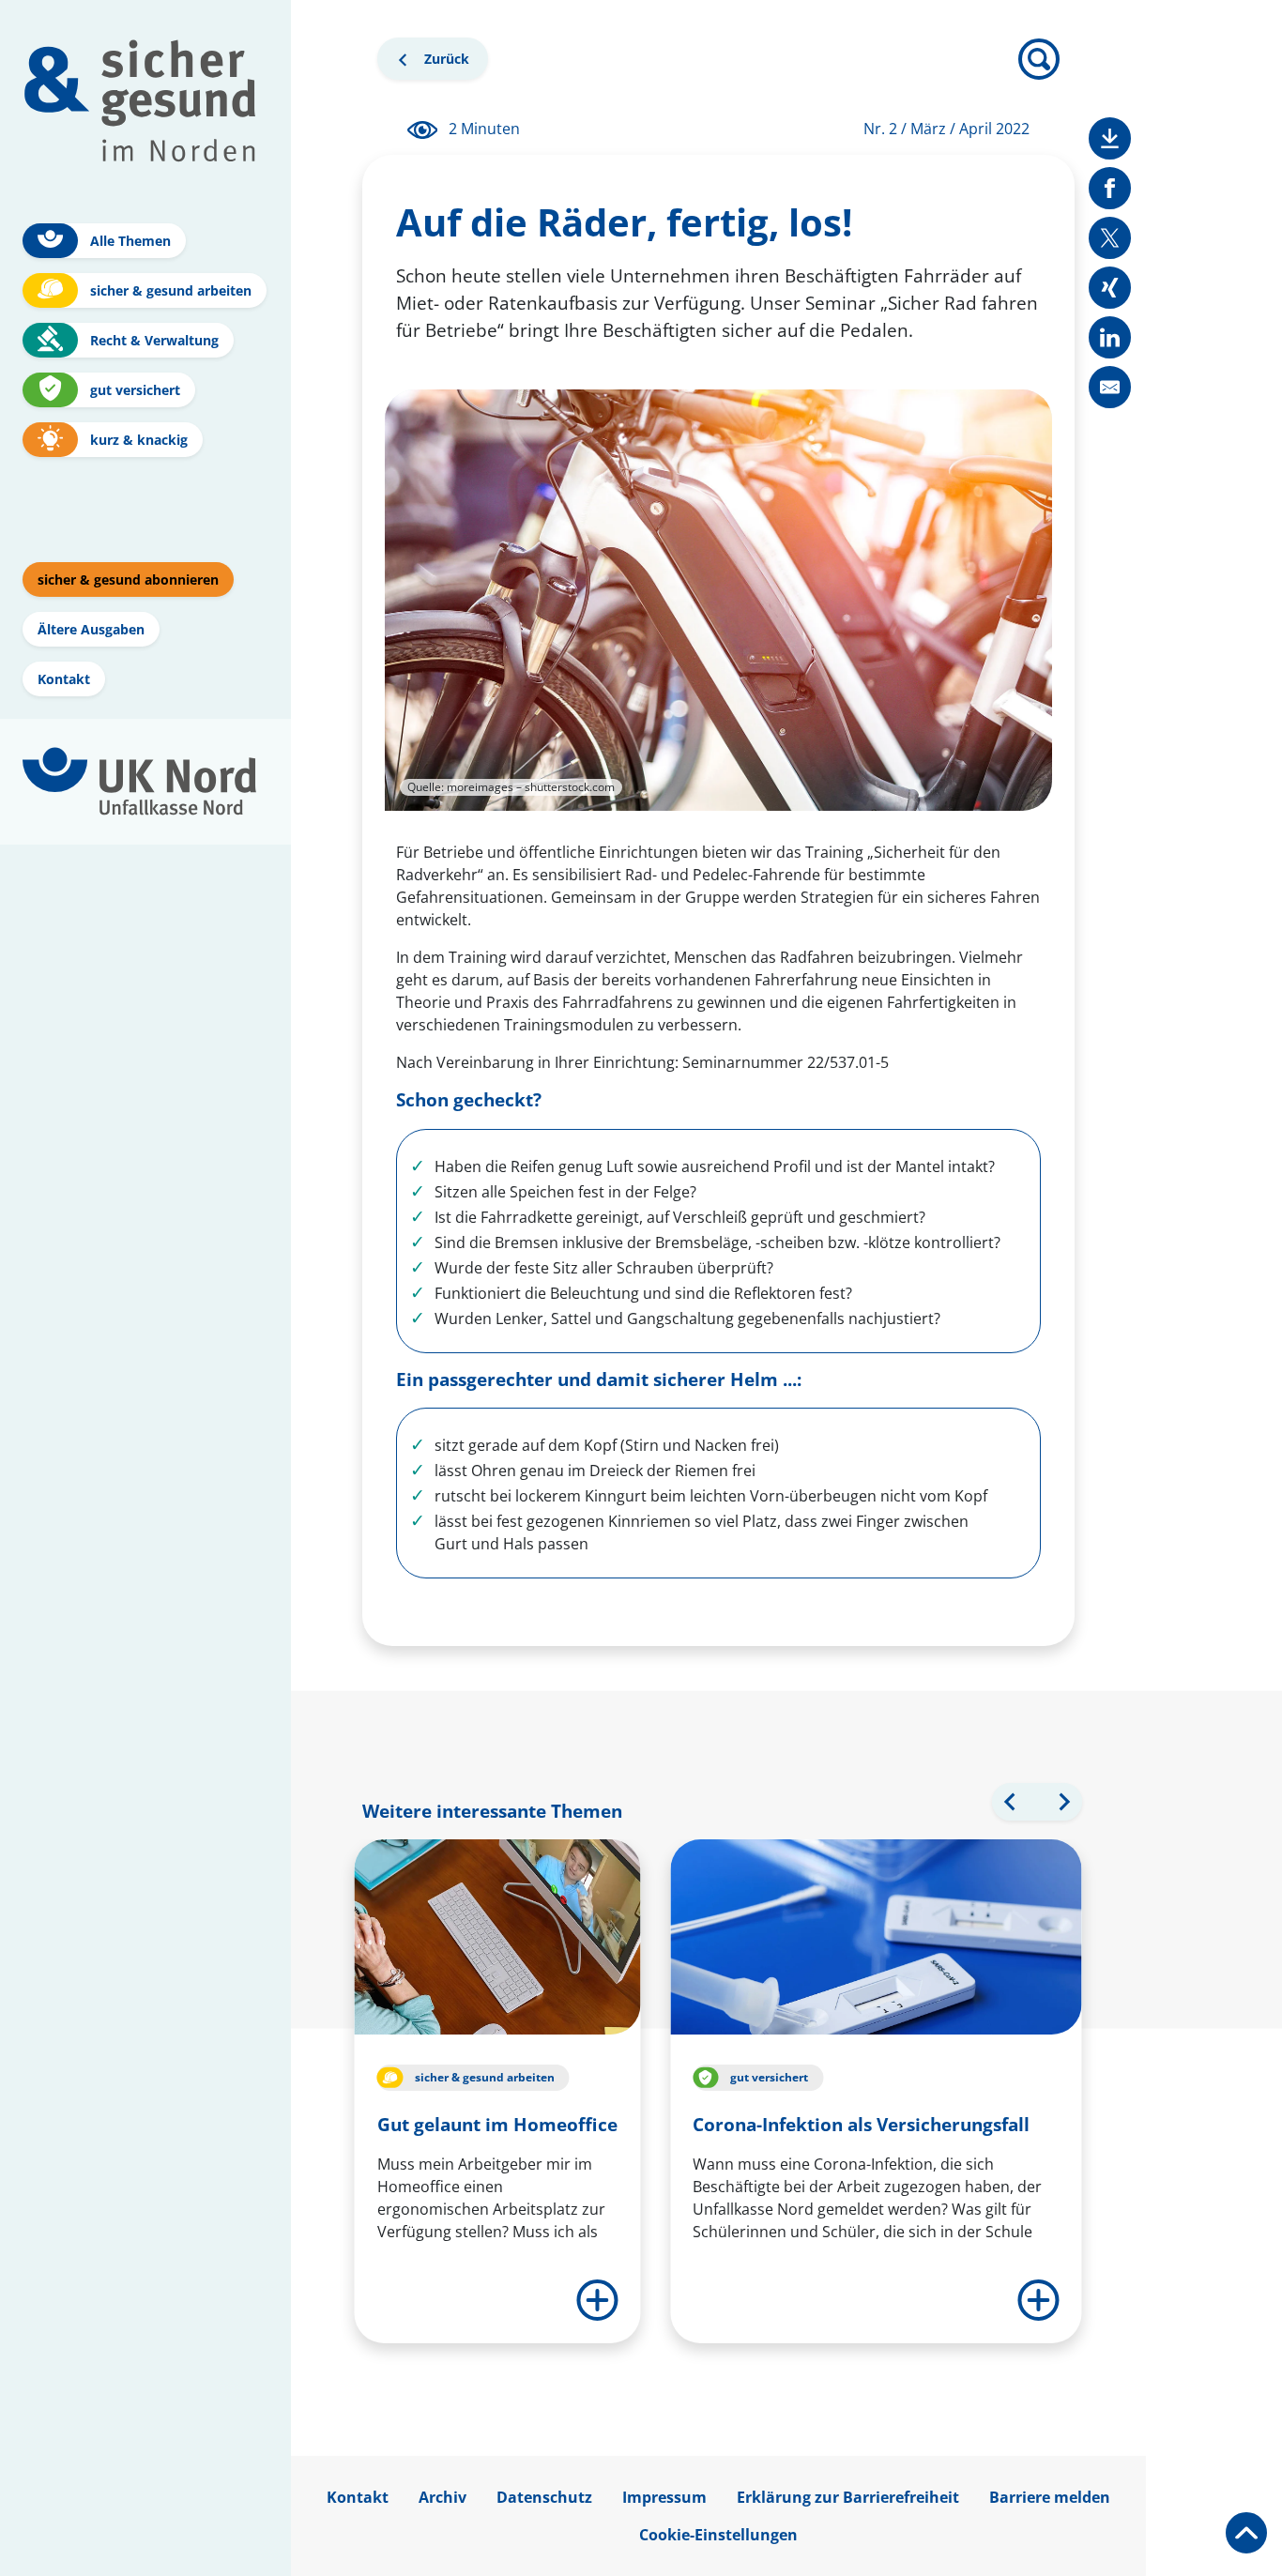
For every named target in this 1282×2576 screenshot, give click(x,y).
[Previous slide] (1011, 1802)
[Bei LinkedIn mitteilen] (1110, 337)
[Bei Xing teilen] (1110, 288)
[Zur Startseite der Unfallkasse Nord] (140, 782)
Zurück (442, 63)
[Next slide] (1063, 1802)
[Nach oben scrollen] (1246, 2533)
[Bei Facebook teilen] (1110, 188)
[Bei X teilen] (1110, 238)
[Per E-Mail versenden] (1110, 387)
